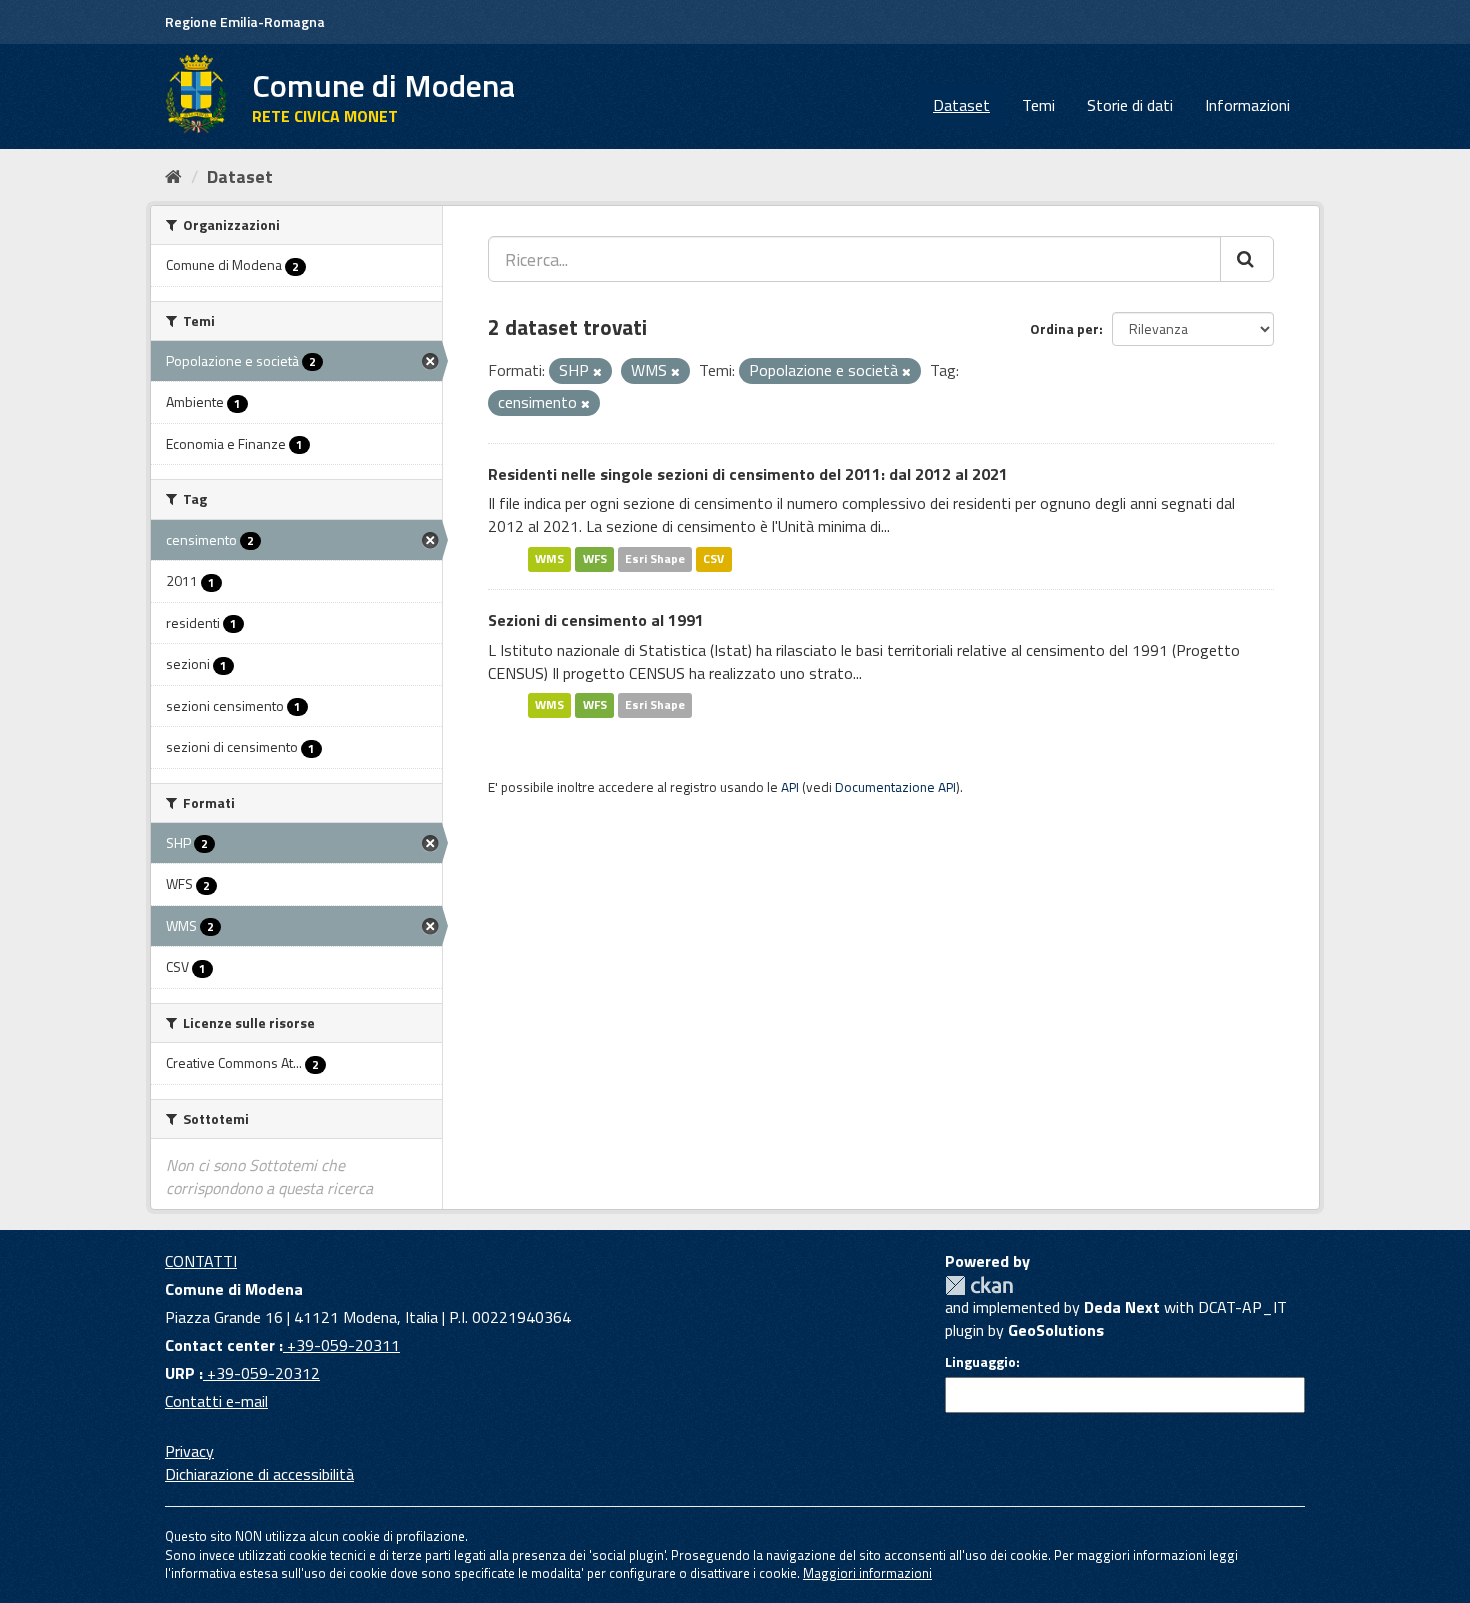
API (790, 787)
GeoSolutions (1056, 1330)
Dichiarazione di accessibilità (259, 1474)
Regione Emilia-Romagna (245, 21)
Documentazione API (895, 787)
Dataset (961, 105)
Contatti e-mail (216, 1401)
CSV (713, 558)
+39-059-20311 (341, 1345)
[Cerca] (1247, 259)
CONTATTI (201, 1261)
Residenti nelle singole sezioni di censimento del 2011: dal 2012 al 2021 (748, 474)
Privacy (189, 1451)
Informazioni (1247, 105)
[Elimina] (597, 372)
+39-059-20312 (261, 1373)
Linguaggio (980, 1362)
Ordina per (1064, 328)
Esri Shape (655, 558)
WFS (595, 558)
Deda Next (1122, 1307)
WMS (549, 558)
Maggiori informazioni (867, 1573)
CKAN (979, 1285)
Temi (1038, 105)
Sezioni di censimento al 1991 (596, 620)
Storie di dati (1130, 105)
